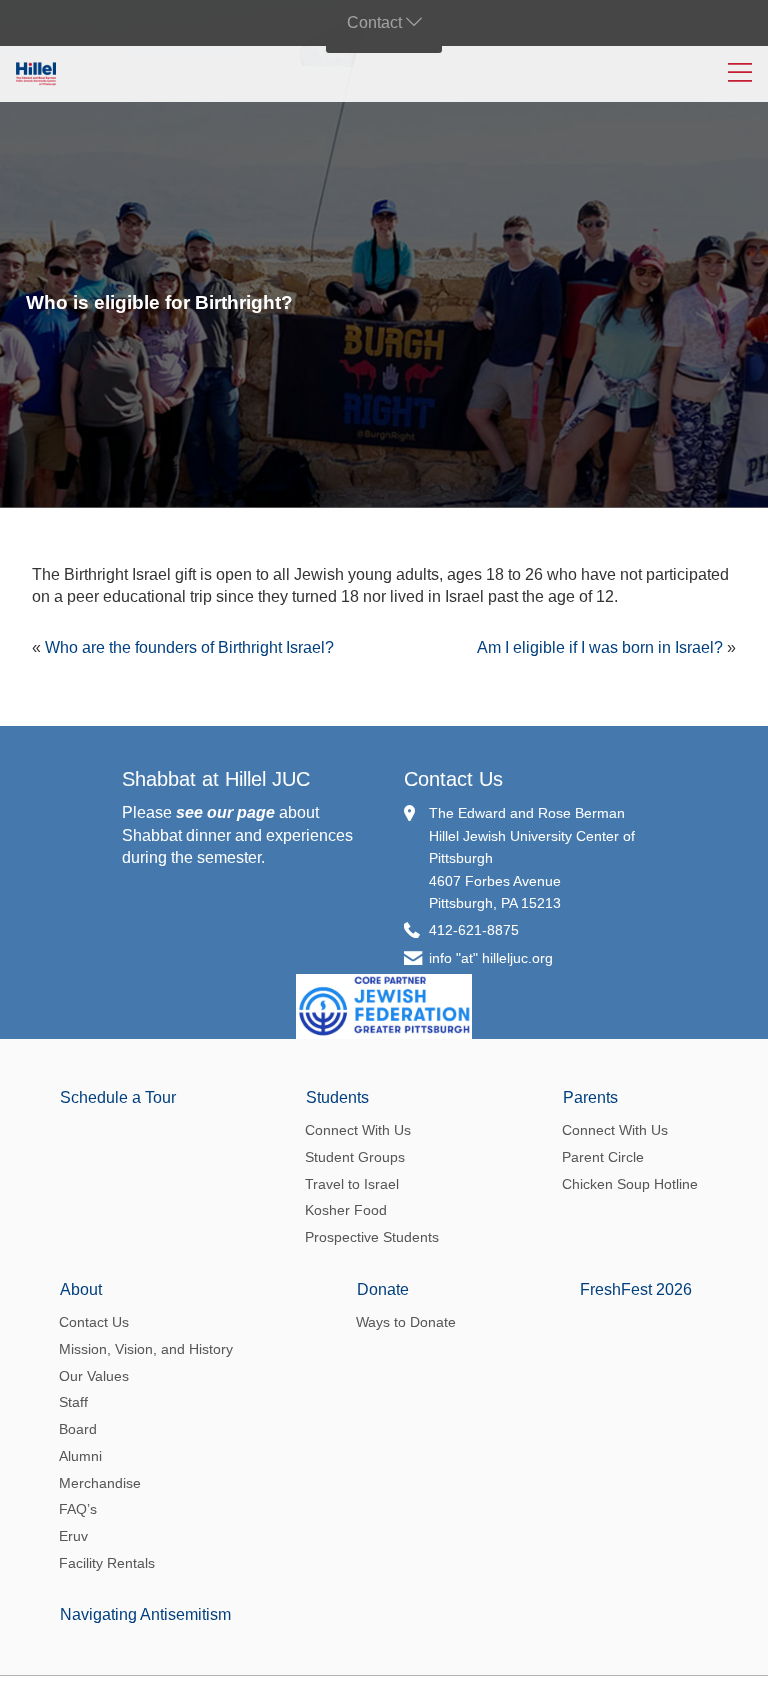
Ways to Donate (406, 1322)
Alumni (80, 1456)
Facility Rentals (107, 1563)
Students (337, 1097)
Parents (590, 1097)
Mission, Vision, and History (146, 1349)
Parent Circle (603, 1157)
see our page (225, 812)
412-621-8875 (474, 930)
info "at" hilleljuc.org (491, 958)
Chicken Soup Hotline (630, 1184)
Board (78, 1429)
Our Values (94, 1376)
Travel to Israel (352, 1184)
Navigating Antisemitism (145, 1614)
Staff (73, 1402)
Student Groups (355, 1157)
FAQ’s (78, 1509)
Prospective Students (372, 1237)
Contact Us (453, 779)
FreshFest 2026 (636, 1289)
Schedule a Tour (118, 1097)
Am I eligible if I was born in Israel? (600, 647)
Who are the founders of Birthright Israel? (189, 647)
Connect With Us (358, 1130)
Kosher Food (346, 1210)
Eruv (73, 1536)
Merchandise (100, 1483)
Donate (383, 1289)
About (81, 1289)
